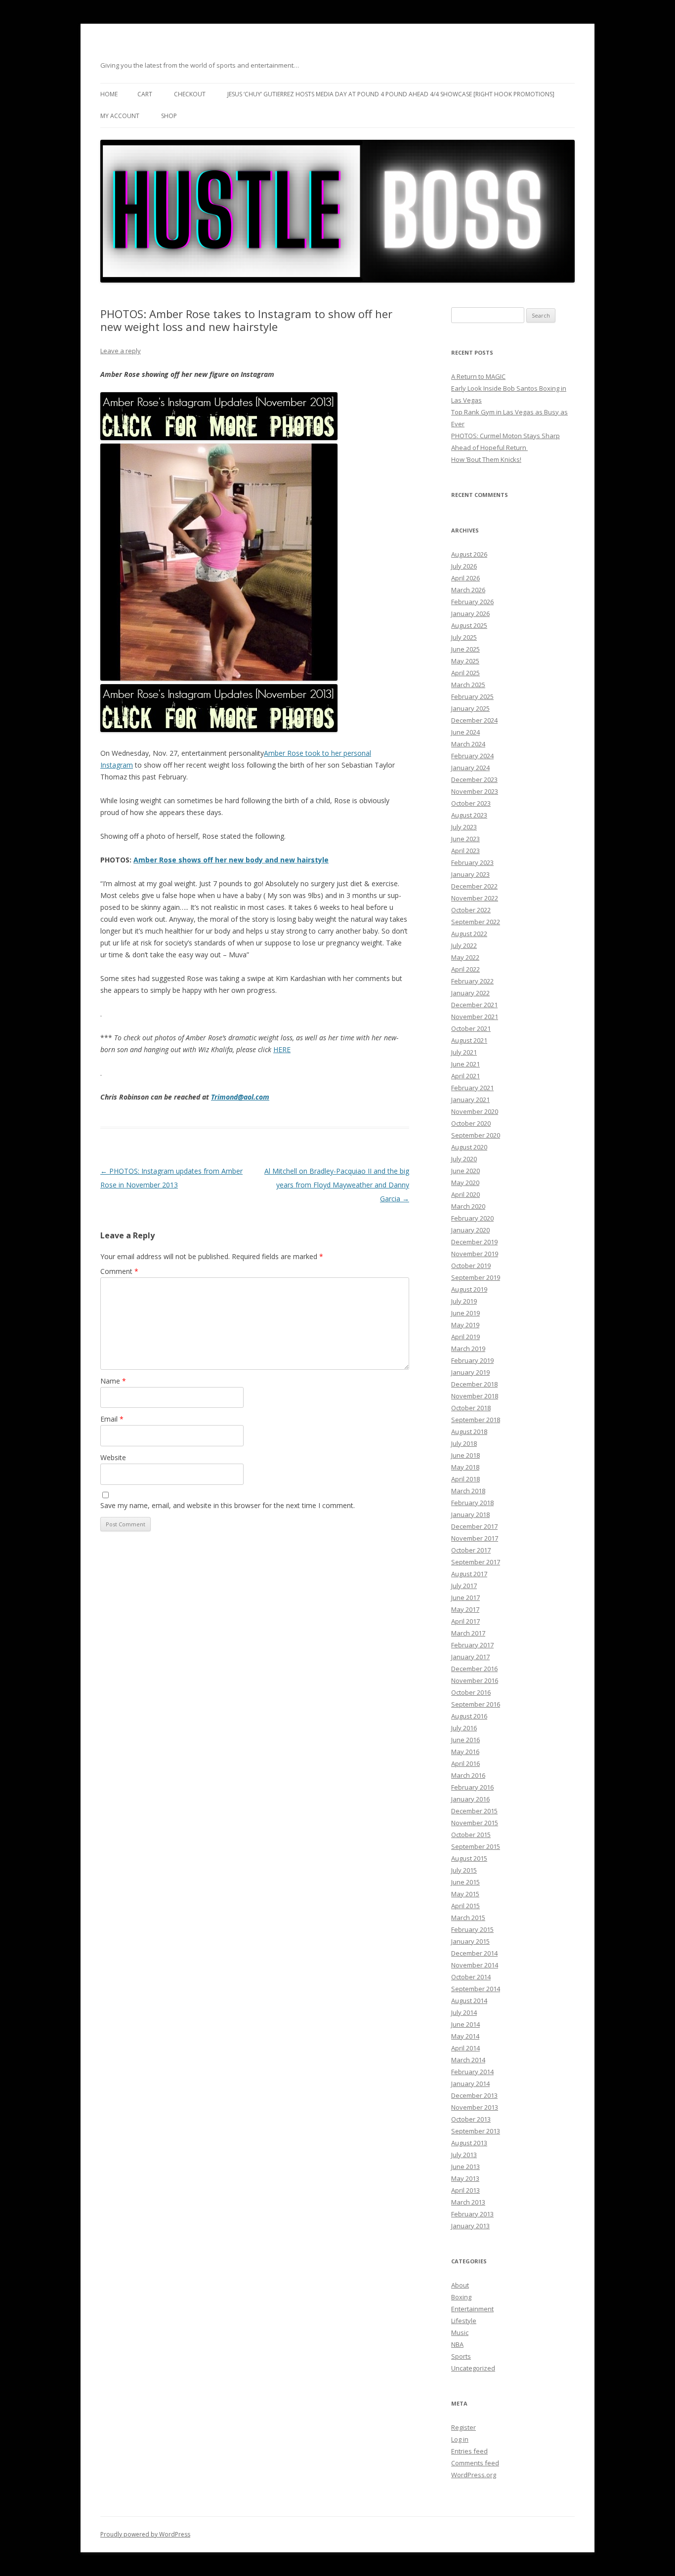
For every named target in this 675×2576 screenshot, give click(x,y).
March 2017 (468, 1633)
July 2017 (464, 1586)
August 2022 (469, 934)
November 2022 (475, 898)
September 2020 (476, 1135)
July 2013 (464, 2155)
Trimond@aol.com (240, 1097)
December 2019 (474, 1242)
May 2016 (465, 1752)
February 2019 (472, 1360)
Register (464, 2427)
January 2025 (470, 708)
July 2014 (464, 2012)
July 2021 (464, 1052)
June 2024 (465, 732)
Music (460, 2332)
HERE (282, 1049)
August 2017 (469, 1574)
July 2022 (464, 945)
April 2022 (465, 969)
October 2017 (471, 1550)
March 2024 (468, 744)
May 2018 (465, 1467)
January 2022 (470, 993)
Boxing (461, 2297)
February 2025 (472, 696)
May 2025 (465, 661)
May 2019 (465, 1325)
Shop (169, 116)
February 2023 (472, 862)
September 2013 (476, 2131)
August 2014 (469, 2001)
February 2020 (472, 1218)
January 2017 (470, 1657)
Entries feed (469, 2451)
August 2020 (469, 1147)
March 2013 (468, 2202)
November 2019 (475, 1254)
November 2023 (475, 791)
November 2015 (475, 1823)
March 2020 (468, 1206)
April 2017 (465, 1621)
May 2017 (465, 1609)
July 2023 (464, 827)
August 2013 (469, 2143)
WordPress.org (474, 2475)
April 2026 (465, 578)
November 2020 (475, 1111)
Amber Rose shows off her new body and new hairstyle (231, 860)
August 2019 (469, 1289)
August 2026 (469, 554)
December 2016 (474, 1669)
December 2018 (474, 1384)
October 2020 (471, 1123)
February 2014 (472, 2072)
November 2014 (475, 1965)
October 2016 (471, 1692)
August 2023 (469, 815)
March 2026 (468, 590)
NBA (457, 2344)
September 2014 (476, 1989)
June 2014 (465, 2024)
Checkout (190, 94)
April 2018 (465, 1479)
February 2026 (472, 602)
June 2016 (465, 1740)
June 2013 (465, 2167)
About (460, 2285)
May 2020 (465, 1183)
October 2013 (471, 2119)
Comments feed (475, 2463)
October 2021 (471, 1028)
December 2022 (474, 886)
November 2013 (475, 2107)
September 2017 (476, 1562)
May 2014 (465, 2036)
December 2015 (474, 1811)
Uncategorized (473, 2368)
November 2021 (475, 1017)
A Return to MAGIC (478, 376)
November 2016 (475, 1680)
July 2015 (464, 1870)
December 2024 (474, 720)
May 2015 (465, 1894)
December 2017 (474, 1526)
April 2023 (465, 851)
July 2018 (464, 1443)
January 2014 (470, 2084)
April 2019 (465, 1337)
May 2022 (465, 957)
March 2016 (468, 1775)
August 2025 (469, 625)
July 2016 (464, 1728)
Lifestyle (464, 2321)
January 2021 (470, 1100)
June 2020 (465, 1171)
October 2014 (471, 1977)
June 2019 (465, 1313)
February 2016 (472, 1787)
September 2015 (476, 1846)
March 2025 (468, 685)
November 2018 (475, 1396)
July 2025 (464, 637)
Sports (461, 2356)
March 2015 (468, 1918)
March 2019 (468, 1349)
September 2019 (476, 1277)
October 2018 (471, 1408)
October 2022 (471, 910)
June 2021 (465, 1064)
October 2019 (471, 1266)
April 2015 (465, 1906)
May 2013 (465, 2178)
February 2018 (472, 1503)
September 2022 (476, 922)
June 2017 (465, 1597)
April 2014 (465, 2048)
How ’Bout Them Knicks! (486, 459)
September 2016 (476, 1704)
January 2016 (470, 1799)
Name (113, 1381)
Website (113, 1457)
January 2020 (470, 1230)
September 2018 (476, 1420)
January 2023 (470, 874)
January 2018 (470, 1514)
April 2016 (465, 1763)
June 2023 (465, 839)
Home (109, 94)
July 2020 (464, 1159)
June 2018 (465, 1455)
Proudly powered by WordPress (145, 2534)
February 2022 (472, 981)
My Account (120, 116)
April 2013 (465, 2190)
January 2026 (470, 613)
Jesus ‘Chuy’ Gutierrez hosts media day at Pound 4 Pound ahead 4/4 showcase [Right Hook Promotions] (391, 94)
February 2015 (472, 1929)
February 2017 (472, 1645)
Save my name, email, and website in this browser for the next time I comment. (228, 1505)
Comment (119, 1271)
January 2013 (470, 2226)
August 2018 (469, 1431)
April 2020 (465, 1194)
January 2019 (470, 1372)
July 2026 (464, 566)
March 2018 (468, 1491)
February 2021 (472, 1088)
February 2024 (472, 756)
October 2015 (471, 1835)
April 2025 (465, 673)
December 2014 (474, 1953)
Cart (145, 94)
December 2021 (474, 1005)
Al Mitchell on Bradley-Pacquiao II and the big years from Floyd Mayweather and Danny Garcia (337, 1185)
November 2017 (475, 1538)
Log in (460, 2439)
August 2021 (469, 1040)
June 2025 (465, 649)
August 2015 (469, 1858)
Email (112, 1419)
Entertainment (472, 2309)
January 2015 (470, 1941)
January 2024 (470, 768)
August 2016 (469, 1716)
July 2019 (464, 1301)
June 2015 (465, 1882)
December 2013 (474, 2095)
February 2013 (472, 2214)
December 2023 (474, 779)
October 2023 (471, 803)
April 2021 (465, 1076)
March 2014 (468, 2060)
